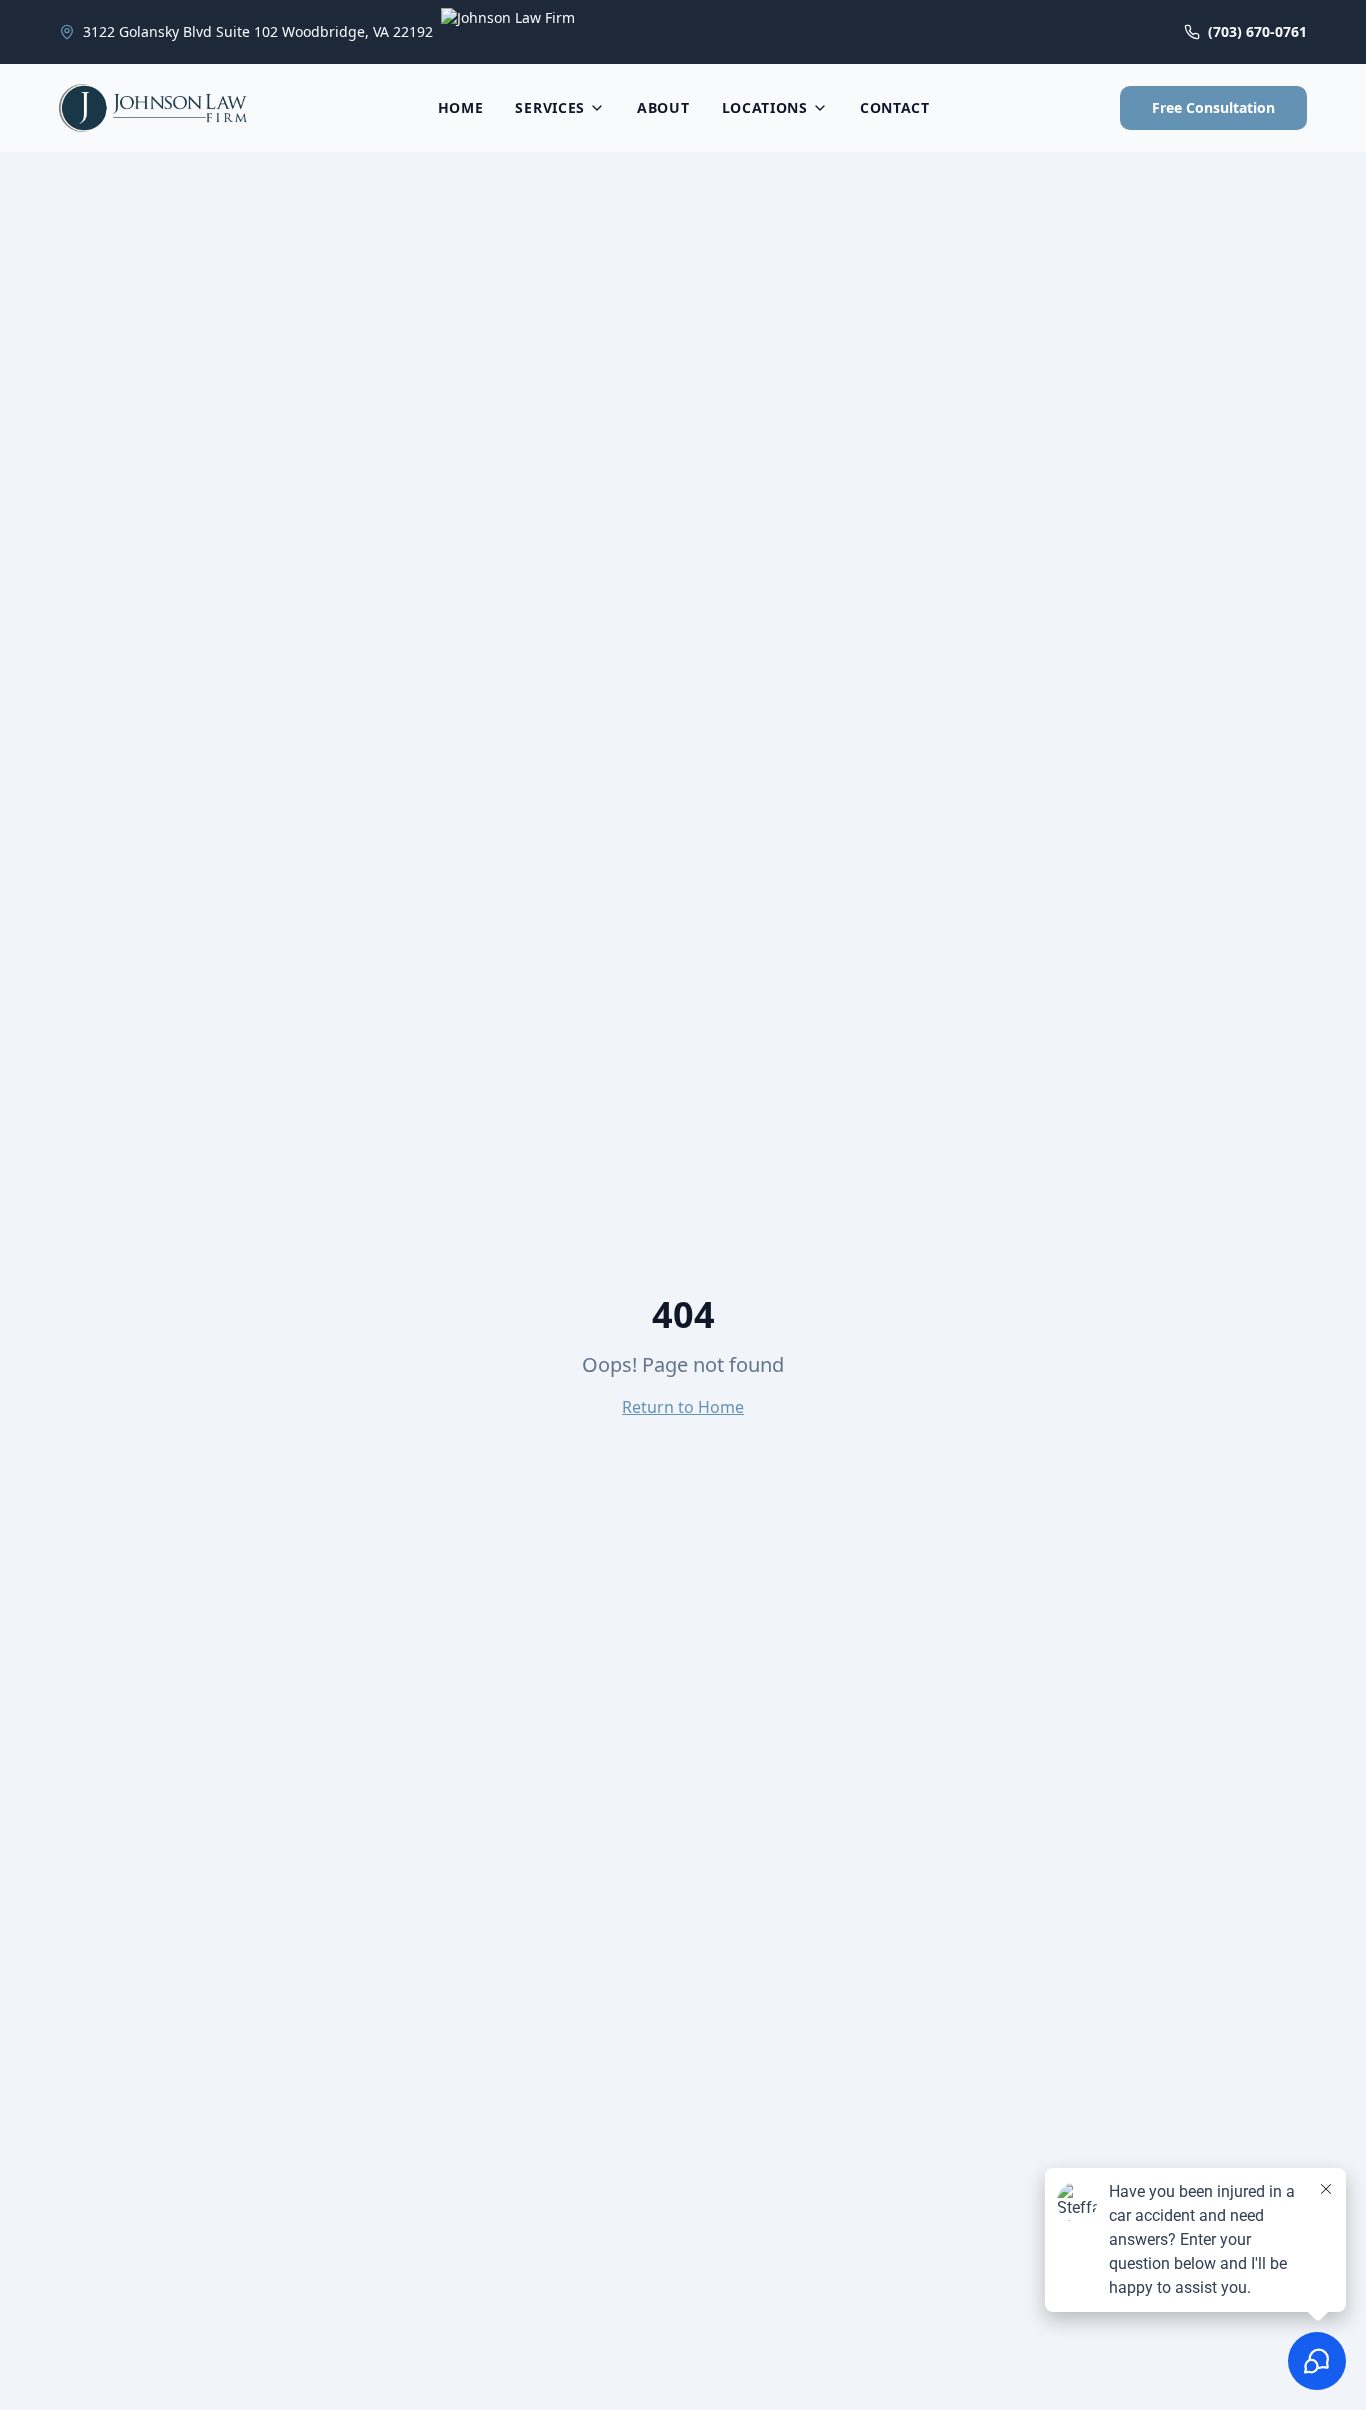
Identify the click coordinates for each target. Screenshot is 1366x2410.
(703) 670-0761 (1257, 31)
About (663, 107)
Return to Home (683, 1407)
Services (550, 107)
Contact (895, 107)
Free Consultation (1213, 107)
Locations (765, 107)
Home (461, 107)
